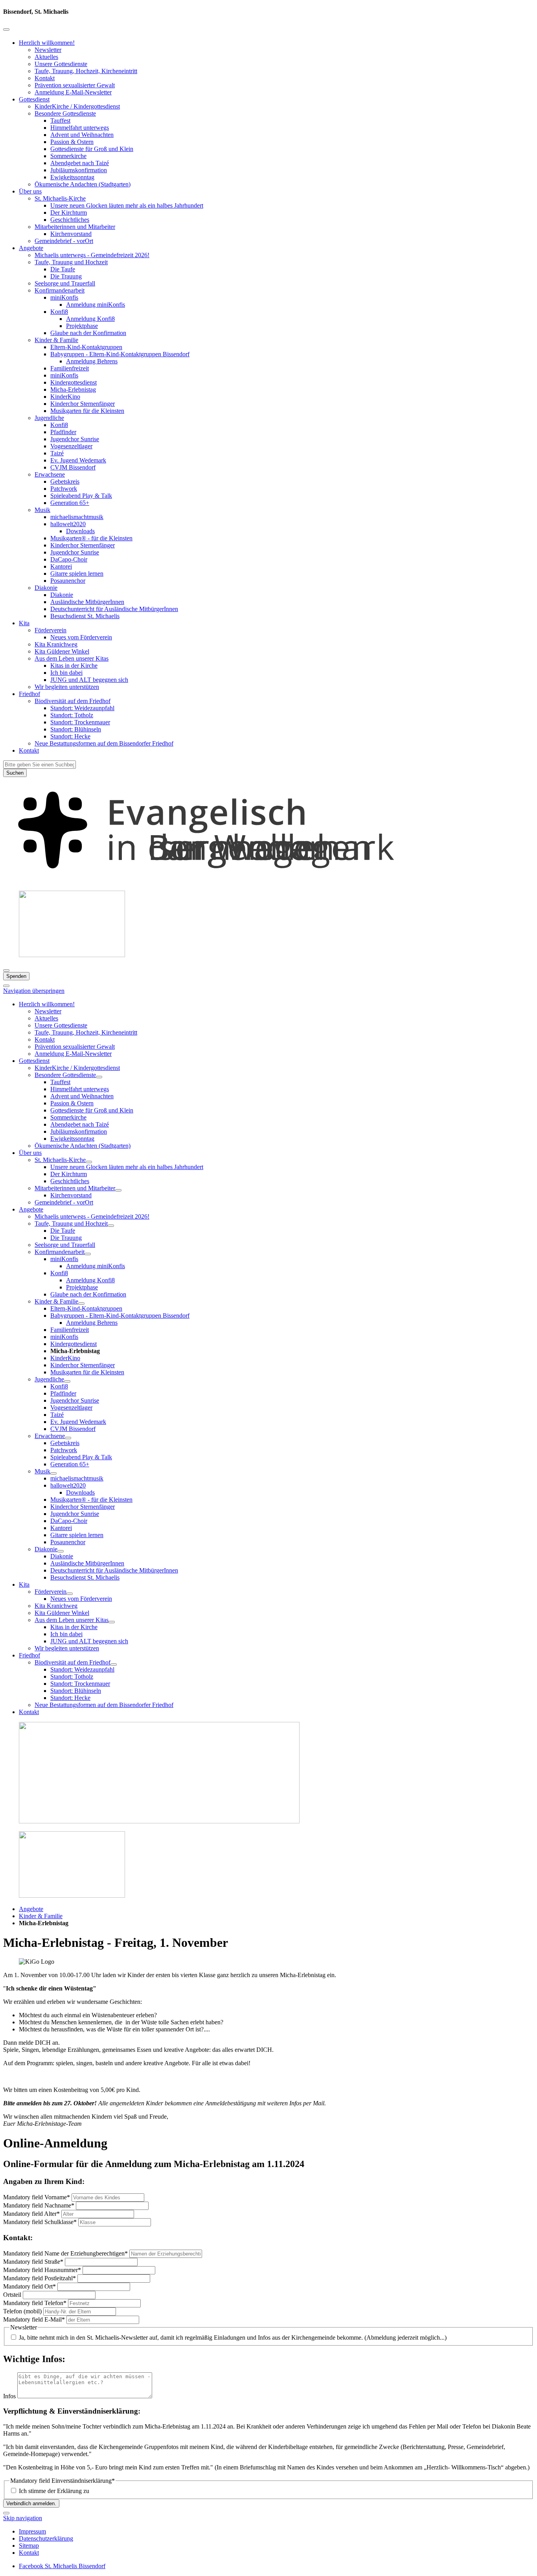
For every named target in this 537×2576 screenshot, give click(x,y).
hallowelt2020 (68, 524)
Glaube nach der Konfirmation (88, 333)
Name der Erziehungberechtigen (65, 2253)
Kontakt (45, 78)
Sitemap (29, 2546)
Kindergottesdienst (74, 382)
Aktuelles (46, 57)
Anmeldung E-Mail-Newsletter (73, 92)
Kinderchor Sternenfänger (83, 404)
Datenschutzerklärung (46, 2538)
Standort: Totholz (72, 715)
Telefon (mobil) (23, 2311)
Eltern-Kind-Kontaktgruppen (86, 347)
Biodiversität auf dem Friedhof (73, 701)
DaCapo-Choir (69, 559)
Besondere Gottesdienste (65, 113)
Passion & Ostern (72, 142)
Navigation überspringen (34, 991)
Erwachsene (50, 474)
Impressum (32, 2531)
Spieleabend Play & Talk (81, 496)
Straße (33, 2262)
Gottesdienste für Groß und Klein (92, 149)
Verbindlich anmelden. (31, 2503)
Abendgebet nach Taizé (80, 163)
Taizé (57, 453)
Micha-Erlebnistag (73, 389)
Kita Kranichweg (56, 644)
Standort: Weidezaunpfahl (82, 708)
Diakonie (46, 588)
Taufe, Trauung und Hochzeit (71, 262)
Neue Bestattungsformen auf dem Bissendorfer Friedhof (104, 743)
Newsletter (48, 50)
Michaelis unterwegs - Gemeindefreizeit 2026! (92, 255)
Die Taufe (63, 269)
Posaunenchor (68, 581)
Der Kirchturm (69, 213)
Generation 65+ (70, 503)
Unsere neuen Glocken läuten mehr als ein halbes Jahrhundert (127, 205)
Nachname (39, 2205)
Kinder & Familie (56, 340)
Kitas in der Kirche (74, 666)
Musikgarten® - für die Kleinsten (91, 538)
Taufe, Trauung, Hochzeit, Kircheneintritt (86, 71)
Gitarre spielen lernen (77, 574)
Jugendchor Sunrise (75, 439)
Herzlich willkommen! (47, 43)
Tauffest (60, 121)
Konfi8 (59, 312)
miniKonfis (64, 297)
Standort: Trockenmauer (80, 722)
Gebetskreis (65, 482)
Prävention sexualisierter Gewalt (75, 85)
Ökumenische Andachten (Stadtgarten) (83, 184)
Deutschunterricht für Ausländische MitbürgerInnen (114, 609)
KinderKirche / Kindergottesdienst (77, 106)
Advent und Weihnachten (82, 135)
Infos (10, 2396)
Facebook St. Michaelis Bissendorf (62, 2566)
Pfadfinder (63, 432)
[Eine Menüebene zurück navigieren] (6, 29)
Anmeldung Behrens (92, 361)
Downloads (80, 531)
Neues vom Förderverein (81, 637)
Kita (24, 623)
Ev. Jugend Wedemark (78, 460)
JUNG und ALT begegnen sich (89, 680)
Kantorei (61, 566)
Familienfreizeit (70, 368)
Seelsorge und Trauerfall (65, 283)
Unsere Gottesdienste (61, 64)
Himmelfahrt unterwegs (80, 128)
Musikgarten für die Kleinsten (87, 411)
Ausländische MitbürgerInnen (87, 602)
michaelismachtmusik (77, 517)
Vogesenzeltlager (71, 446)
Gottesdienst (34, 99)
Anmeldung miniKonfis (96, 305)
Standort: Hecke (70, 736)
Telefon (35, 2303)
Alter (31, 2214)
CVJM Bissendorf (73, 467)
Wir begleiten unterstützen (67, 687)
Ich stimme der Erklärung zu (54, 2491)
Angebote (31, 248)
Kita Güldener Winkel (62, 651)
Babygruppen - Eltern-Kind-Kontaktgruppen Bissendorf (120, 354)
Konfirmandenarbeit (60, 290)
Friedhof (29, 694)
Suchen (15, 773)
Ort (29, 2286)
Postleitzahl (40, 2278)
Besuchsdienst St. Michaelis (85, 616)
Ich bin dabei (66, 673)
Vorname (37, 2197)
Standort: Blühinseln (76, 729)
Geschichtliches (70, 220)
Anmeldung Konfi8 (90, 319)
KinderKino (65, 397)
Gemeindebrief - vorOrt (64, 241)
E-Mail (34, 2319)
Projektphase (82, 326)
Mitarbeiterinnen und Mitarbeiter (75, 227)
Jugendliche (49, 418)
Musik (42, 510)
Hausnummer (42, 2270)
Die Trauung (66, 276)
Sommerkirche (68, 156)
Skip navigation (23, 2518)
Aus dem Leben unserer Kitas (72, 658)
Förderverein (51, 630)
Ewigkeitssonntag (72, 177)
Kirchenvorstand (71, 234)
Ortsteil (13, 2295)
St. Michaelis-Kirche (60, 198)
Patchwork (64, 489)
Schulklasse (40, 2222)
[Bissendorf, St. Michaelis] (268, 881)
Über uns (30, 191)
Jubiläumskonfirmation (79, 170)
